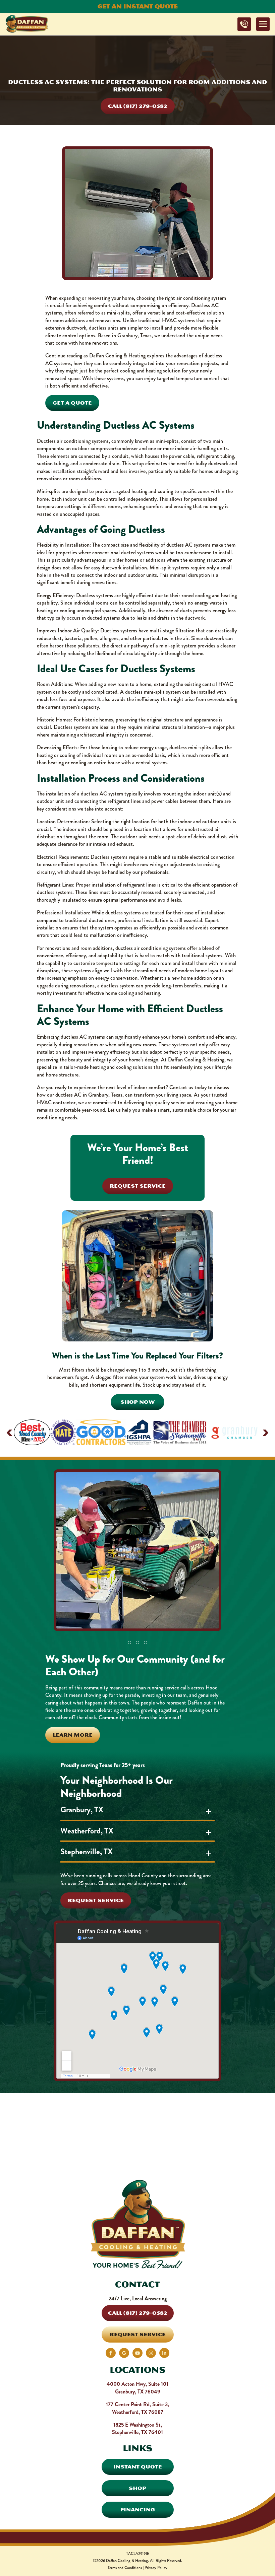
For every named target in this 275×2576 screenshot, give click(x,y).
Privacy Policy (156, 2568)
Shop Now (137, 1402)
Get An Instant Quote (138, 6)
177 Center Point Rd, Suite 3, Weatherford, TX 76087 (137, 2408)
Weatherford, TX (87, 1831)
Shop (137, 2488)
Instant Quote (138, 2467)
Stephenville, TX (87, 1852)
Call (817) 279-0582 (138, 106)
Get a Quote (72, 403)
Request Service (138, 1186)
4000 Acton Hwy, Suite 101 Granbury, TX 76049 (137, 2388)
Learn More (73, 1735)
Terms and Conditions (125, 2568)
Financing (138, 2510)
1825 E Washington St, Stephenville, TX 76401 (137, 2428)
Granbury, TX (82, 1810)
